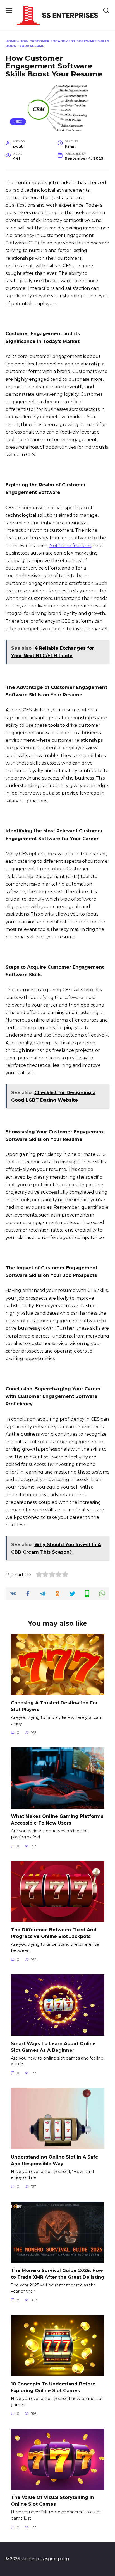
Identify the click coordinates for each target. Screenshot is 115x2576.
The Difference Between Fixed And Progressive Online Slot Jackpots (54, 1933)
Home (11, 41)
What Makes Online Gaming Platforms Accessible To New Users (57, 1820)
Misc (18, 122)
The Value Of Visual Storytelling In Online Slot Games (52, 2501)
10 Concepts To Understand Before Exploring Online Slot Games (53, 2387)
